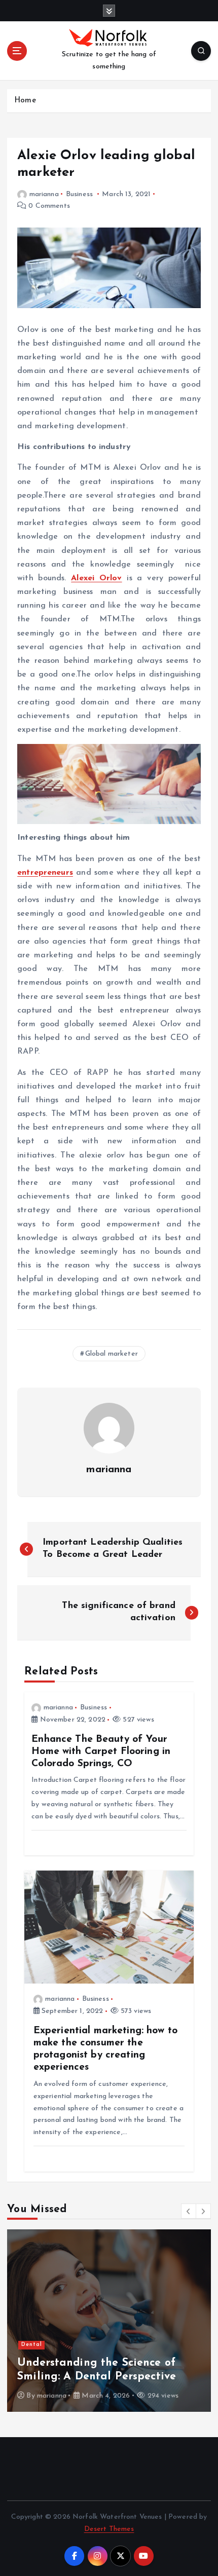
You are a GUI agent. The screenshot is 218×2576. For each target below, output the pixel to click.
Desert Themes (109, 2529)
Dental (32, 2345)
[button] (189, 2211)
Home (25, 101)
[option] (109, 2321)
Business (79, 194)
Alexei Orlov (96, 578)
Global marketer (112, 1354)
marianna (44, 194)
